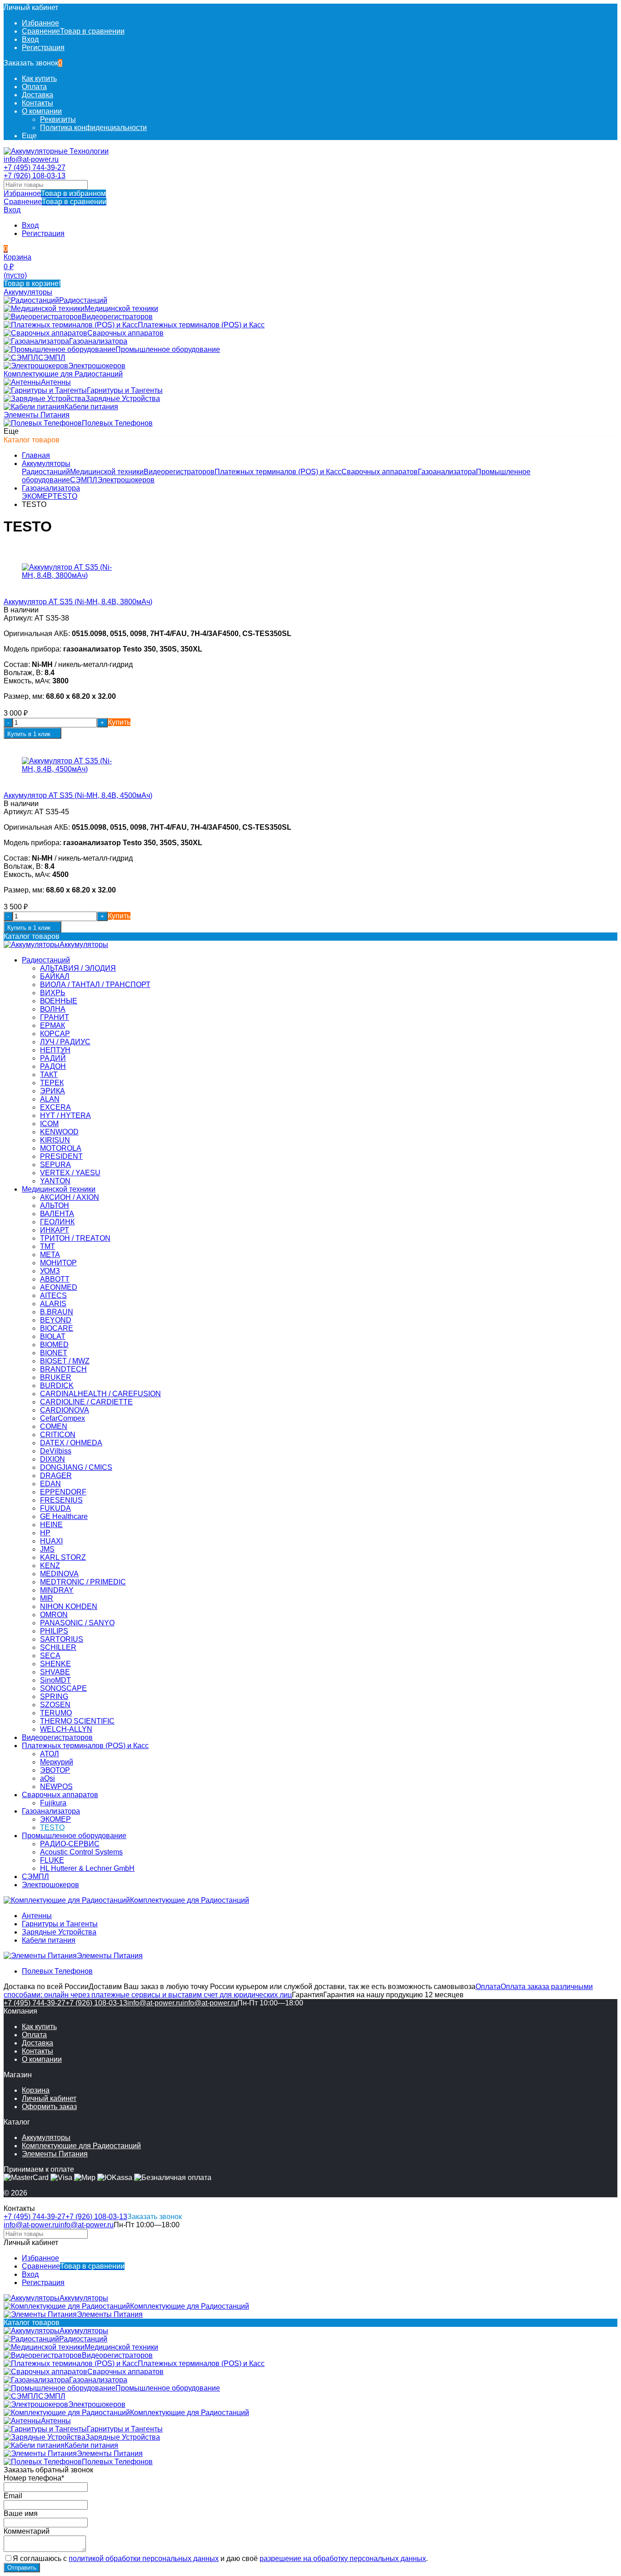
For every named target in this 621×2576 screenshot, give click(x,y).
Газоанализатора (447, 472)
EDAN (50, 1484)
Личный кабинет (49, 2098)
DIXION (53, 1459)
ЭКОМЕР (37, 496)
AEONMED (59, 1287)
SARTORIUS (62, 1639)
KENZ (50, 1566)
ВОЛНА (53, 1009)
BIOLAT (53, 1336)
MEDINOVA (59, 1574)
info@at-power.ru (31, 159)
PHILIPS (54, 1631)
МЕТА (50, 1255)
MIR (47, 1598)
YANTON (55, 1181)
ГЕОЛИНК (57, 1222)
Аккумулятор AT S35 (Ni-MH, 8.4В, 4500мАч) (78, 795)
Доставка (38, 95)
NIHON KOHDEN (69, 1606)
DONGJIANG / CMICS (76, 1467)
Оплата (34, 87)
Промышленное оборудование (74, 1836)
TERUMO (56, 1713)
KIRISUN (55, 1140)
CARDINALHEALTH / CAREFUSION (100, 1394)
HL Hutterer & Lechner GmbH (87, 1868)
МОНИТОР (58, 1263)
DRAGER (56, 1476)
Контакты (38, 103)
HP (45, 1533)
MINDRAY (57, 1590)
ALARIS (53, 1304)
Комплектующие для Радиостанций (81, 2146)
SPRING (54, 1696)
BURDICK (57, 1386)
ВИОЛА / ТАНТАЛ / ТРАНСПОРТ (95, 985)
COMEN (54, 1426)
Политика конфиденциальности (93, 128)
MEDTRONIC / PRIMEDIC (83, 1582)
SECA (50, 1656)
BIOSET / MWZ (65, 1361)
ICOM (49, 1124)
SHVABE (55, 1672)
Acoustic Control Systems (81, 1852)
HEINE (51, 1525)
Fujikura (53, 1803)
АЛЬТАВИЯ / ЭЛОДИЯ (78, 968)
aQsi (48, 1778)
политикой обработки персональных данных (144, 2558)
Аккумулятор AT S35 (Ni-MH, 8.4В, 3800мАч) (78, 602)
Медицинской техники (107, 472)
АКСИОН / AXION (70, 1197)
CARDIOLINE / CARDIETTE (86, 1402)
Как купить (39, 78)
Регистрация (43, 48)
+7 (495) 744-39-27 (35, 168)
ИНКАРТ (55, 1230)
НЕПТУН (55, 1050)
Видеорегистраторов (179, 472)
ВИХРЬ (53, 993)
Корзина (36, 2090)
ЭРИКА (53, 1091)
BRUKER (56, 1377)
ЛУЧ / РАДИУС (65, 1042)
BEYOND (56, 1320)
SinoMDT (55, 1680)
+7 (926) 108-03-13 (35, 176)
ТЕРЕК (52, 1083)
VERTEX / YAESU (70, 1173)
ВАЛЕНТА (57, 1214)
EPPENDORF (63, 1492)
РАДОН (53, 1066)
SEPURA (55, 1165)
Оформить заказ (49, 2107)
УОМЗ (50, 1271)
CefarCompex (63, 1418)
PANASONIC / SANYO (77, 1623)
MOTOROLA (61, 1148)
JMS (47, 1549)
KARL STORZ (63, 1557)
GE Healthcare (64, 1516)
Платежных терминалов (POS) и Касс (278, 472)
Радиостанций (46, 472)
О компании (42, 111)
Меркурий (57, 1762)
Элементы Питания (55, 2154)
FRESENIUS (61, 1500)
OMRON (54, 1615)
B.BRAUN (57, 1312)
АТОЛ (50, 1754)
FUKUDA (55, 1508)
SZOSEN (55, 1705)
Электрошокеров (126, 480)
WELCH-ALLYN (66, 1729)
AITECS (53, 1296)
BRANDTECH (63, 1369)
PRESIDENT (61, 1156)
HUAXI (51, 1541)
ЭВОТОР (55, 1770)
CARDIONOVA (65, 1410)
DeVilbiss (56, 1451)
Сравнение (55, 202)
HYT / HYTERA (65, 1115)
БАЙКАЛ (55, 976)
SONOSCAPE (63, 1688)
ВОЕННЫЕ (59, 1001)
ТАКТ (49, 1075)
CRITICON (58, 1435)
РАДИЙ (53, 1058)
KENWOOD (59, 1132)
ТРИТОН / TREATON (75, 1238)
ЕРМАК (53, 1025)
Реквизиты (58, 119)
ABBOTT (55, 1279)
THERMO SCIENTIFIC (77, 1721)
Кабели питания (49, 1940)
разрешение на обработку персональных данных (343, 2558)
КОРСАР (55, 1034)
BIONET (54, 1353)
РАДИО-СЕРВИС (70, 1844)
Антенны (37, 1916)
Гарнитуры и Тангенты (60, 1924)
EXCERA (55, 1107)
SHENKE (55, 1664)
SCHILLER (58, 1647)
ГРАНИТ (55, 1017)
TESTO (65, 496)
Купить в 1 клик (29, 734)
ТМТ (48, 1246)
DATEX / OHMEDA (71, 1443)
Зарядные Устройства (59, 1932)
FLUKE (52, 1860)
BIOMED (54, 1345)
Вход (30, 39)
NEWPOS (56, 1787)
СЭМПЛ (84, 480)
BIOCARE (57, 1328)
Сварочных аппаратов (380, 472)
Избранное (55, 193)
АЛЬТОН (55, 1205)
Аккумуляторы (46, 464)
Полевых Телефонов (57, 1971)
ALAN (50, 1099)
